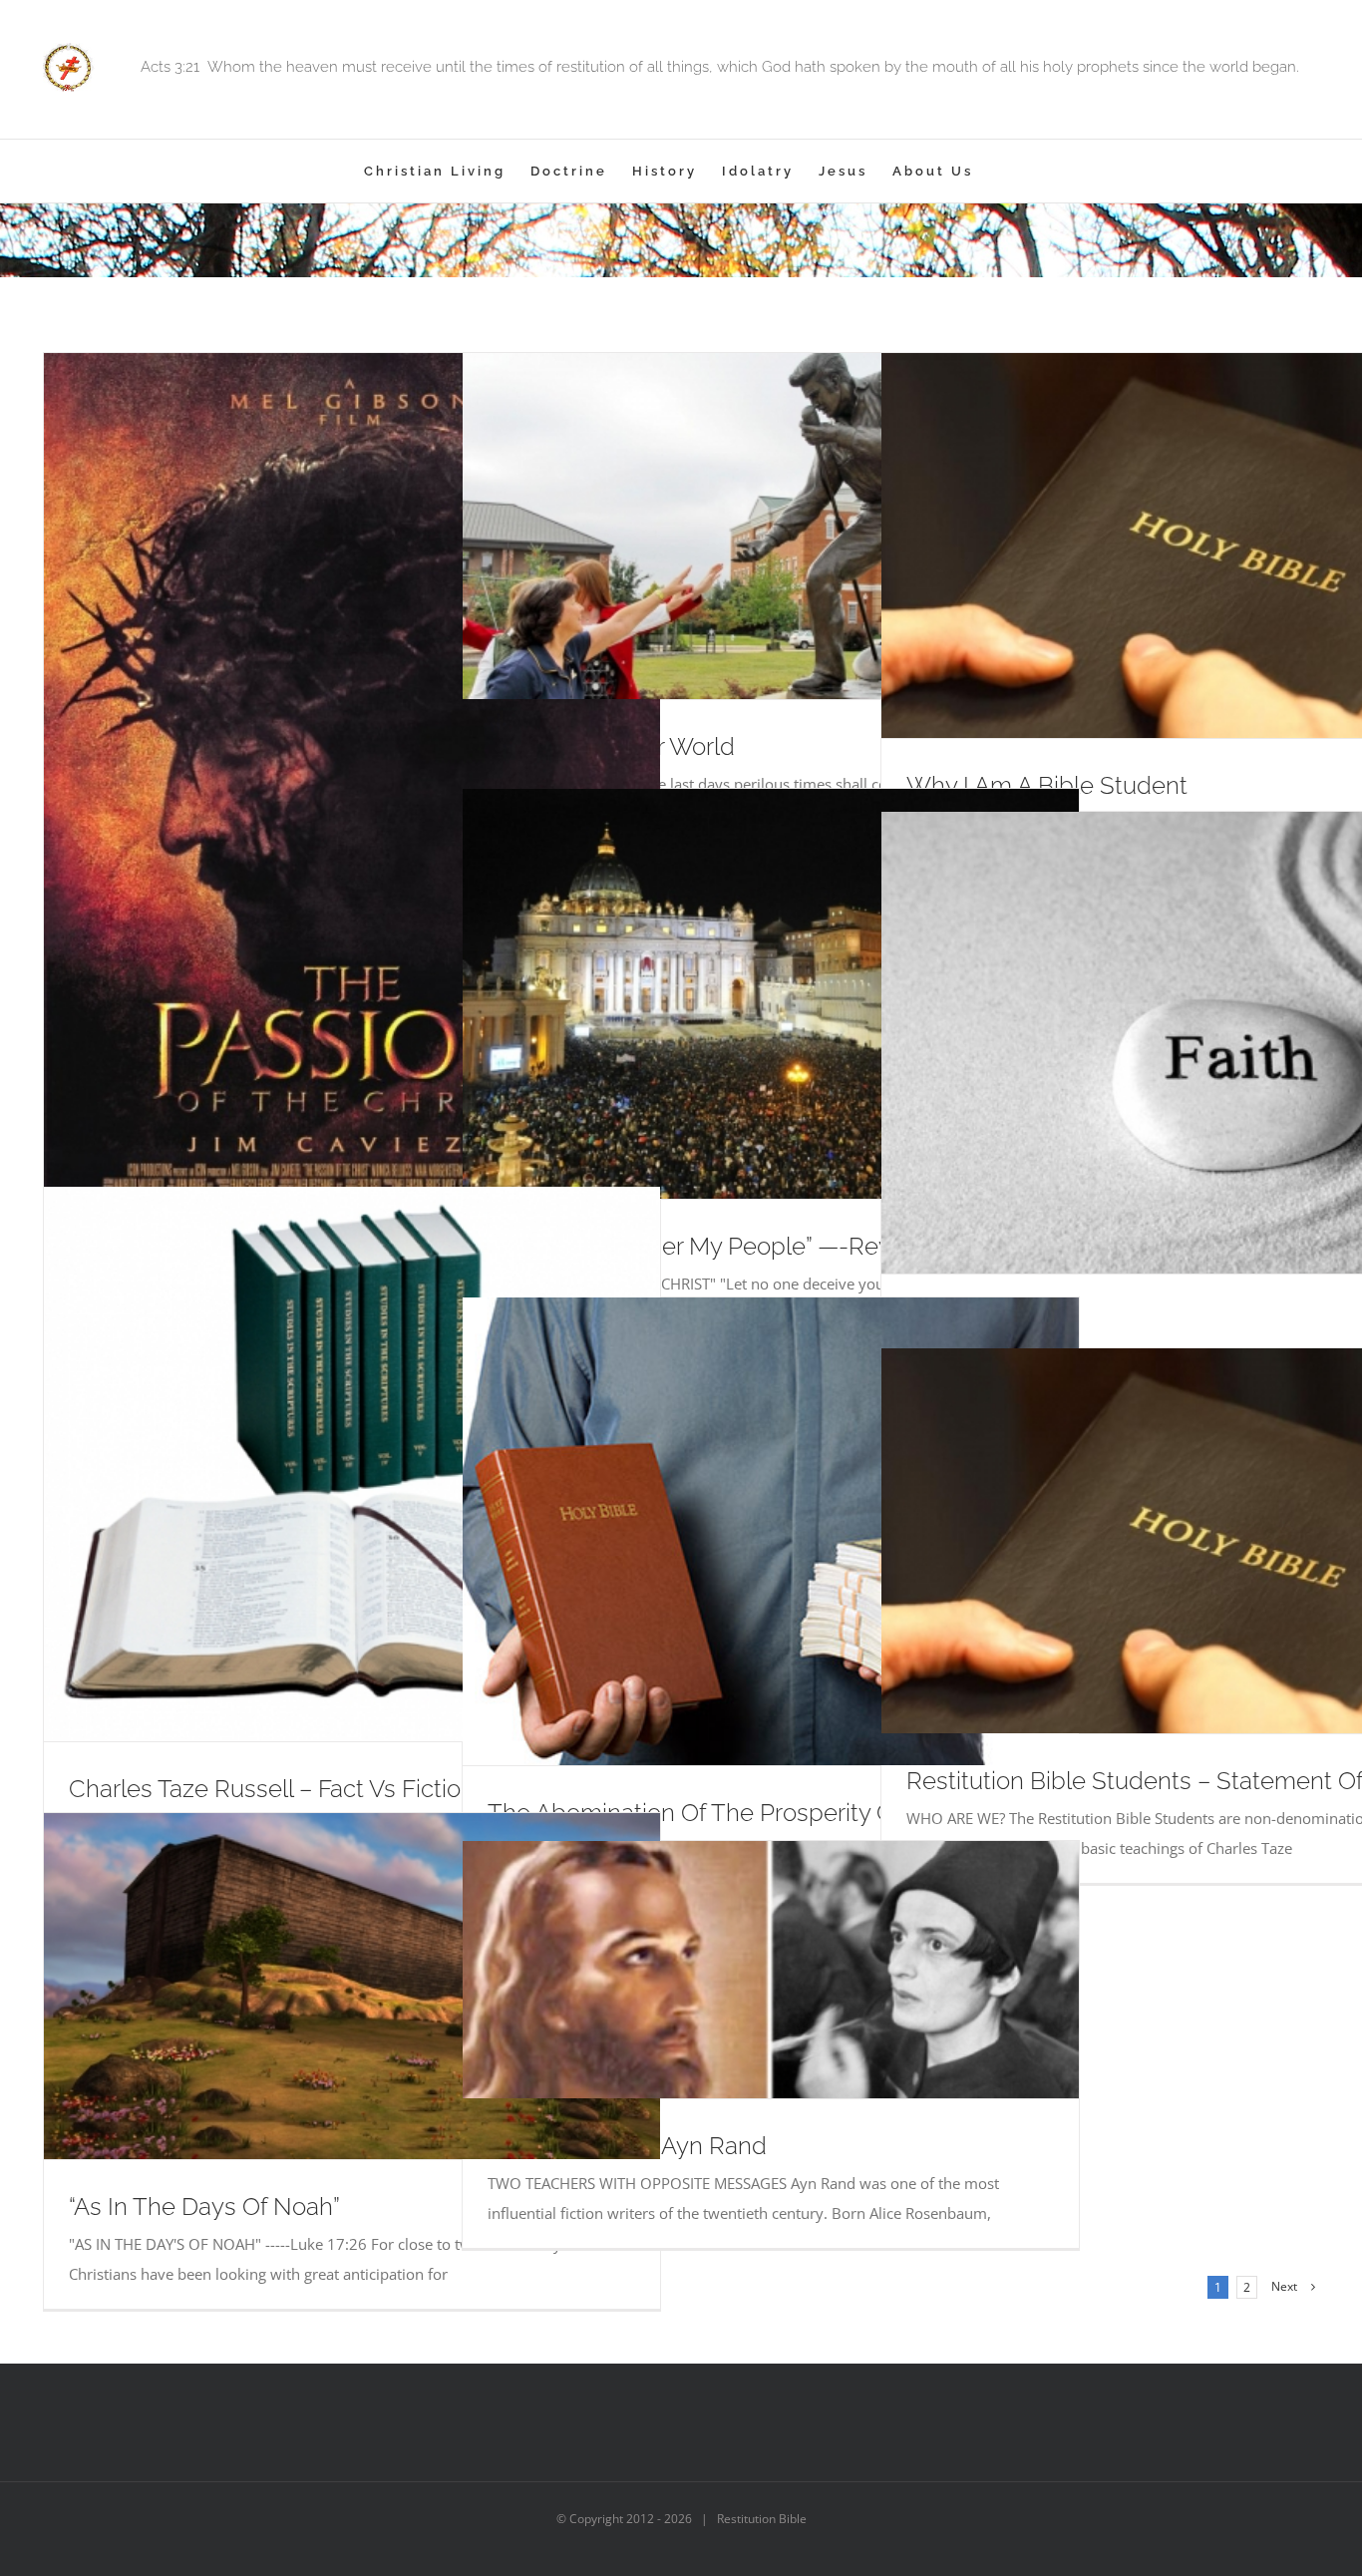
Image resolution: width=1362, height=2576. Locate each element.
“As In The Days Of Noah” (204, 2207)
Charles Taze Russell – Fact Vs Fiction (272, 1789)
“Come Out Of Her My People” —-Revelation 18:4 (750, 1246)
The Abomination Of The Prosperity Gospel (721, 1813)
